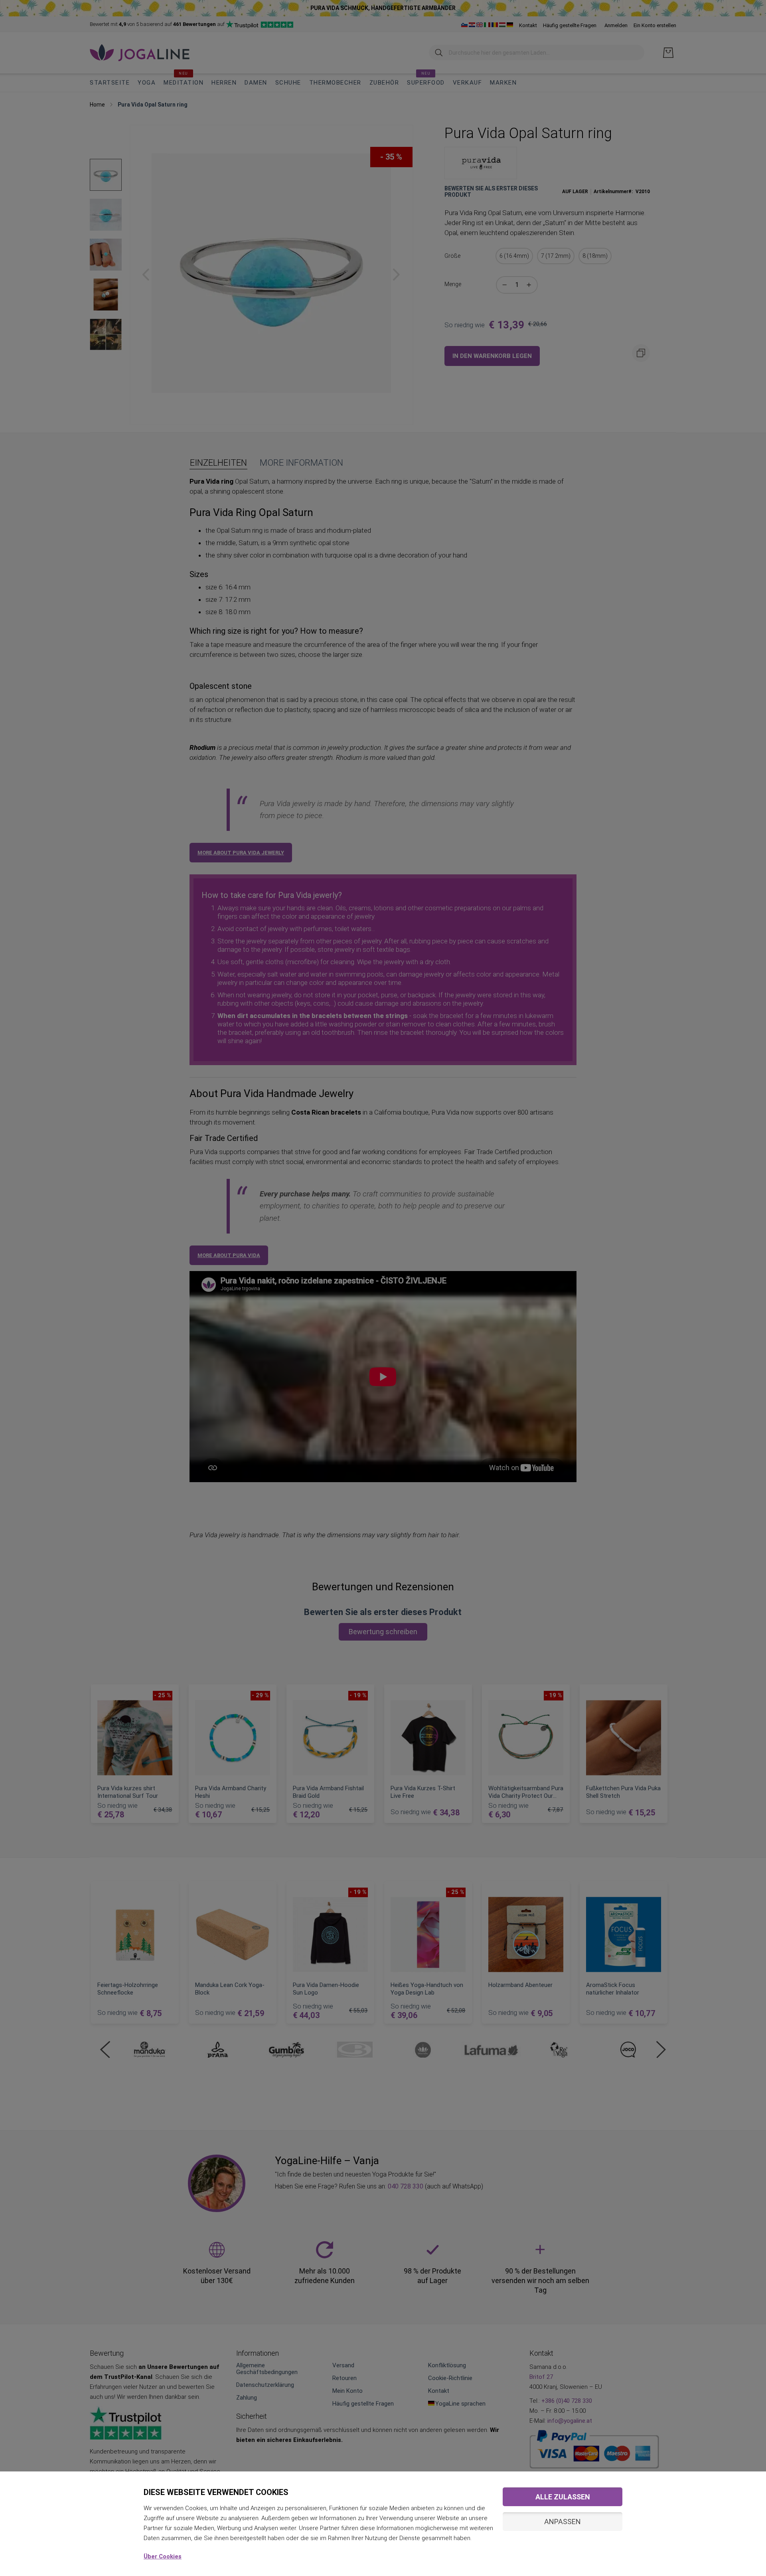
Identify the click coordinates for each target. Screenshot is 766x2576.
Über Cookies (163, 2556)
